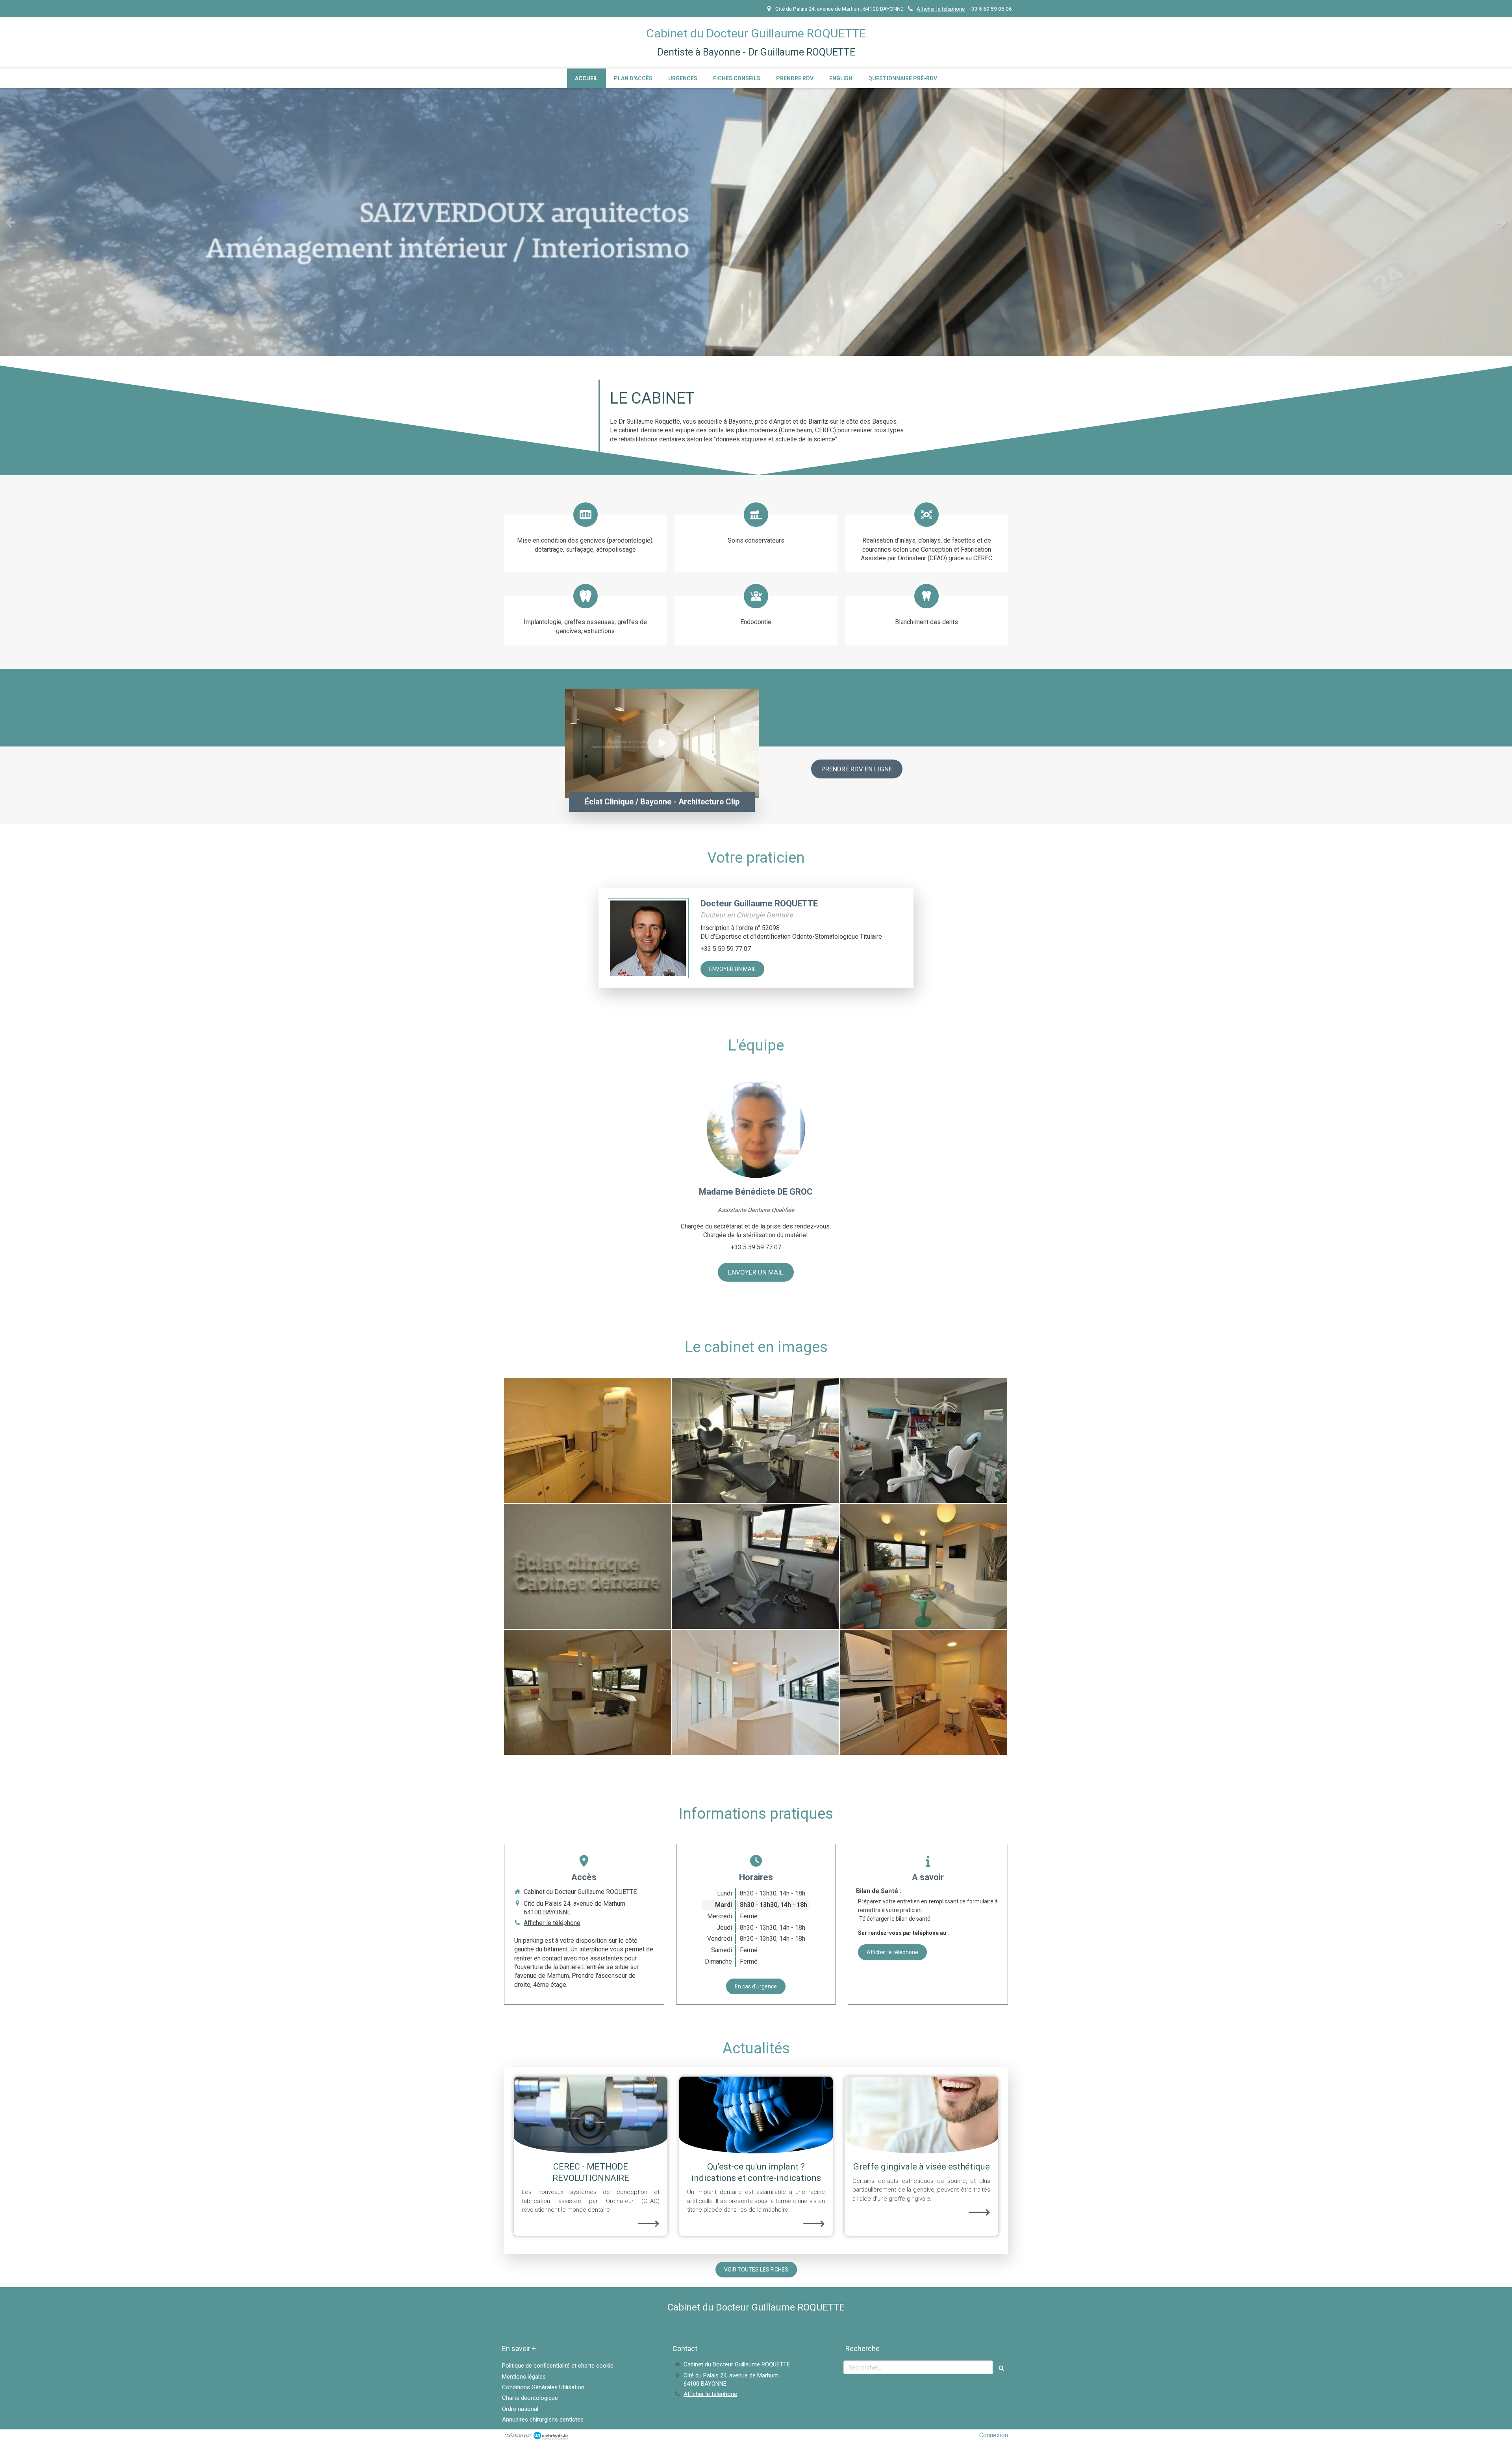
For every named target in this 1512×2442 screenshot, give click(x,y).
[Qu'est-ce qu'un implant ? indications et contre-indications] (756, 2115)
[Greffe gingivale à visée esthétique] (921, 2115)
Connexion (994, 2435)
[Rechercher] (1001, 2367)
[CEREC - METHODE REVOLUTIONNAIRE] (591, 2115)
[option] (756, 222)
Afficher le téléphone (941, 9)
